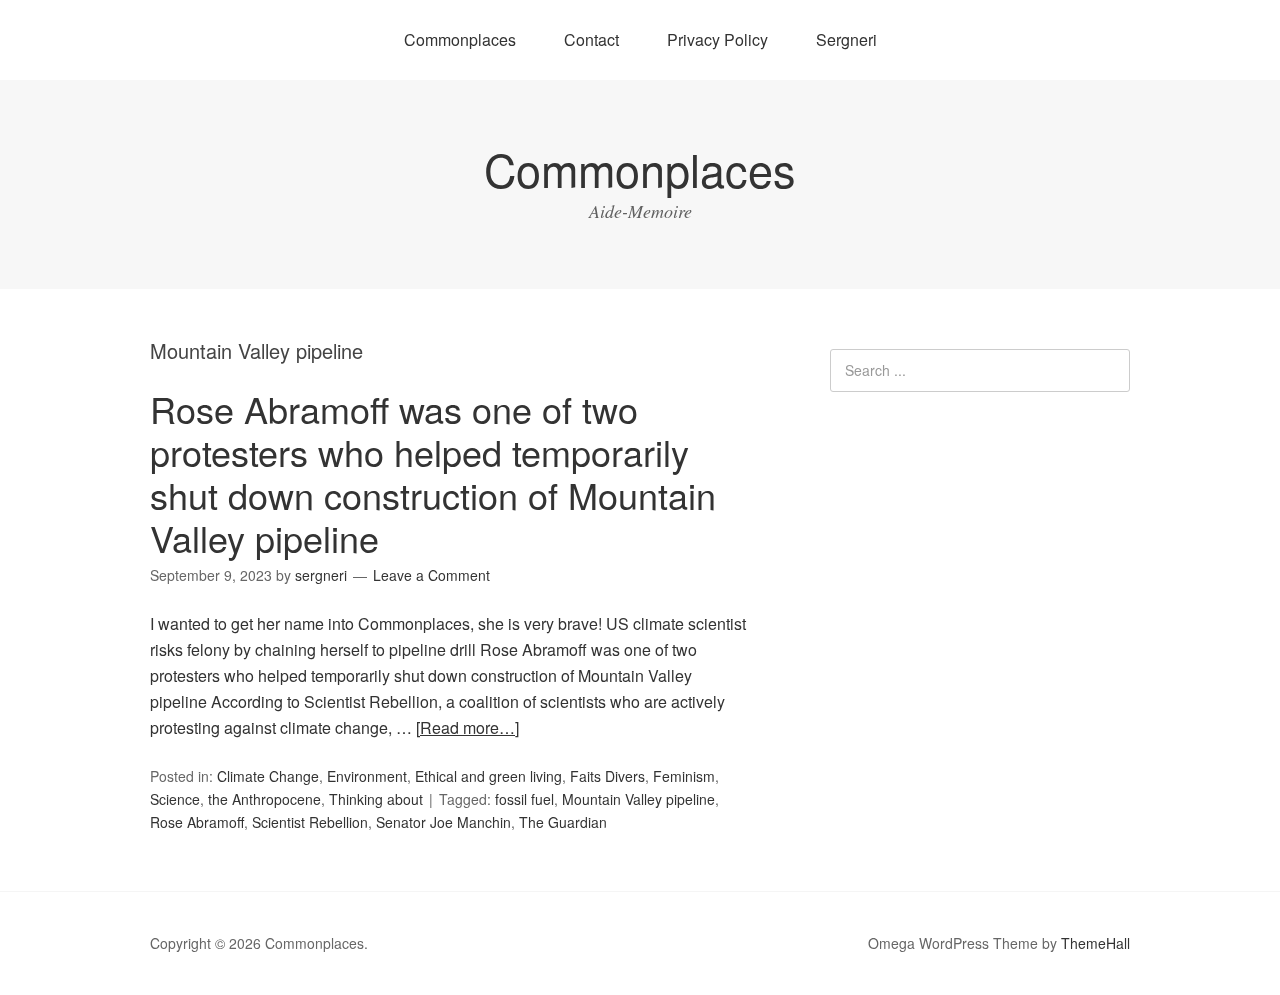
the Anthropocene (264, 799)
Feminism (684, 776)
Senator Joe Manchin (443, 822)
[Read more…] (467, 727)
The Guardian (563, 822)
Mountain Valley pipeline (638, 799)
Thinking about (376, 799)
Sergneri (846, 39)
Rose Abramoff (197, 822)
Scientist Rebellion (310, 822)
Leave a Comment (431, 575)
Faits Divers (607, 776)
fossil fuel (524, 799)
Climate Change (268, 776)
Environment (367, 776)
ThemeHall (1095, 943)
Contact (591, 39)
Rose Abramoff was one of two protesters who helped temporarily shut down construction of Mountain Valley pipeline (433, 473)
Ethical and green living (488, 776)
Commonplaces (460, 39)
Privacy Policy (717, 39)
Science (175, 799)
